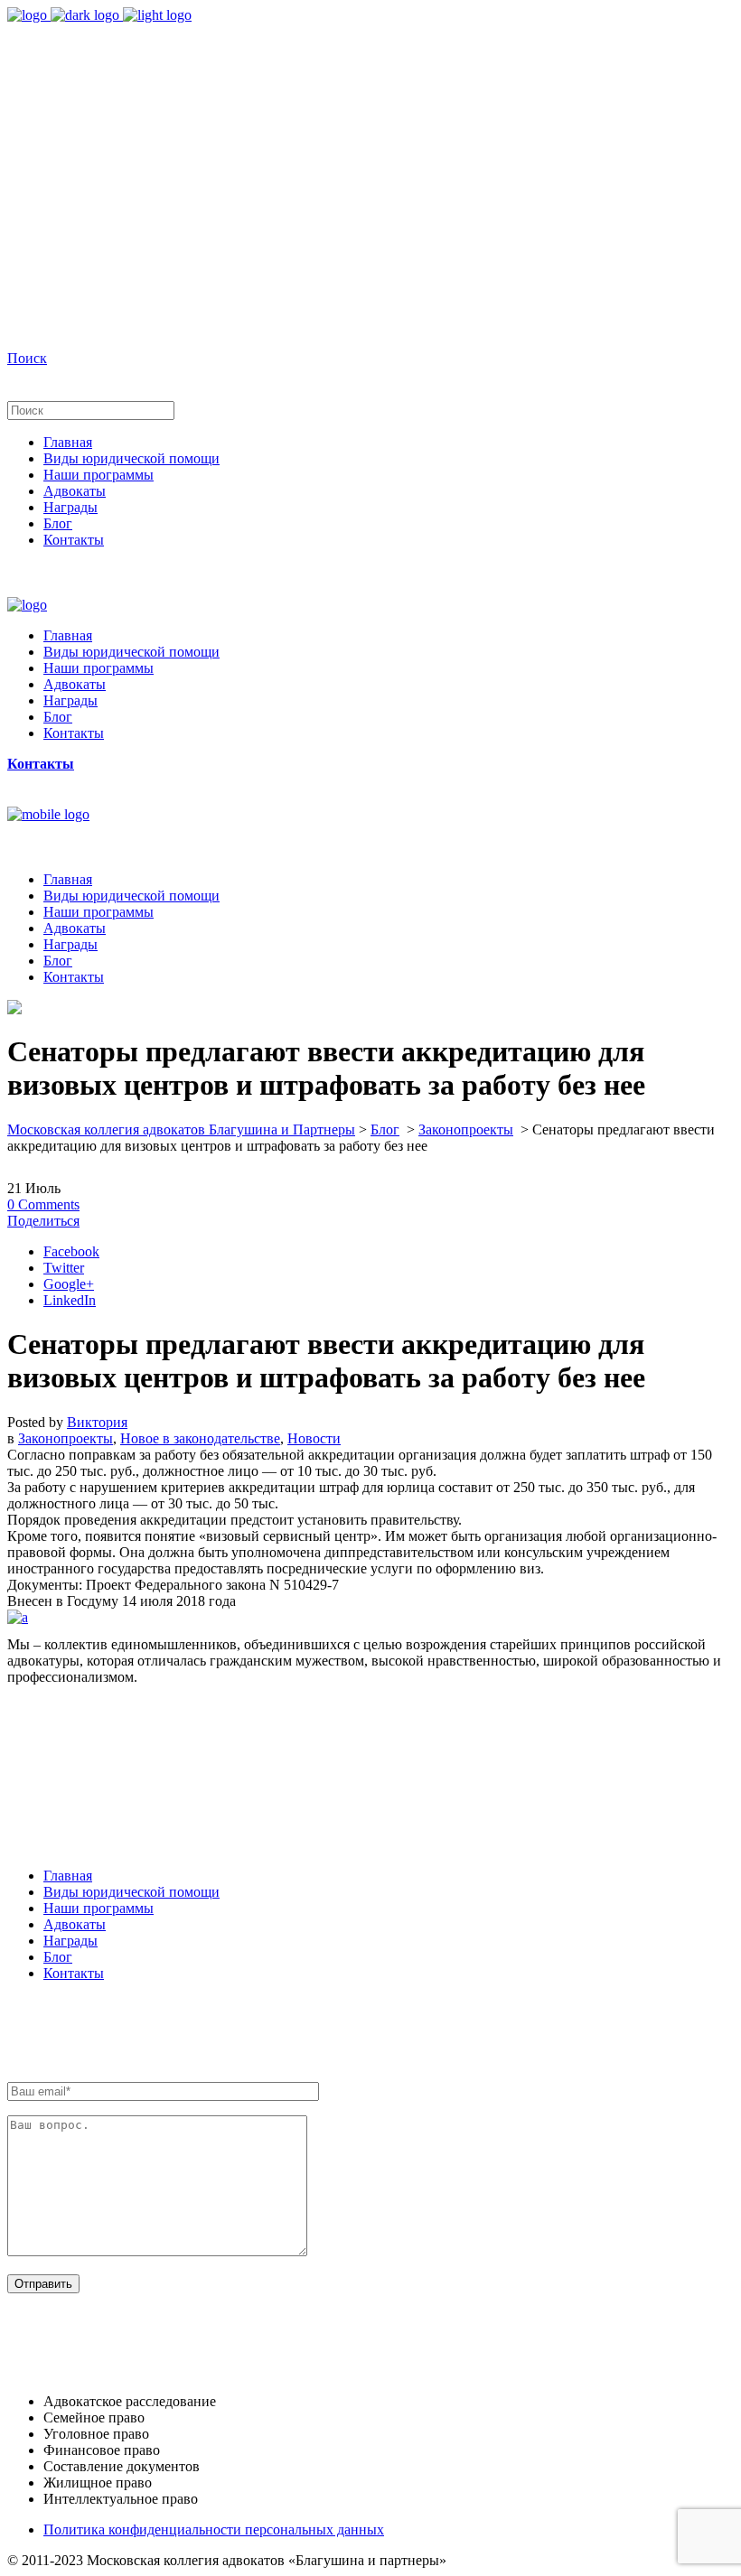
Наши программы (98, 1908)
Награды (70, 1941)
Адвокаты (75, 1924)
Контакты (74, 1973)
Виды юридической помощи (131, 1892)
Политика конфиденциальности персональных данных (214, 2529)
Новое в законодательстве (200, 1438)
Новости (314, 1438)
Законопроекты (466, 1129)
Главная (68, 1876)
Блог (385, 1129)
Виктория (97, 1422)
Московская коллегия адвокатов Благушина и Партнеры (181, 1129)
